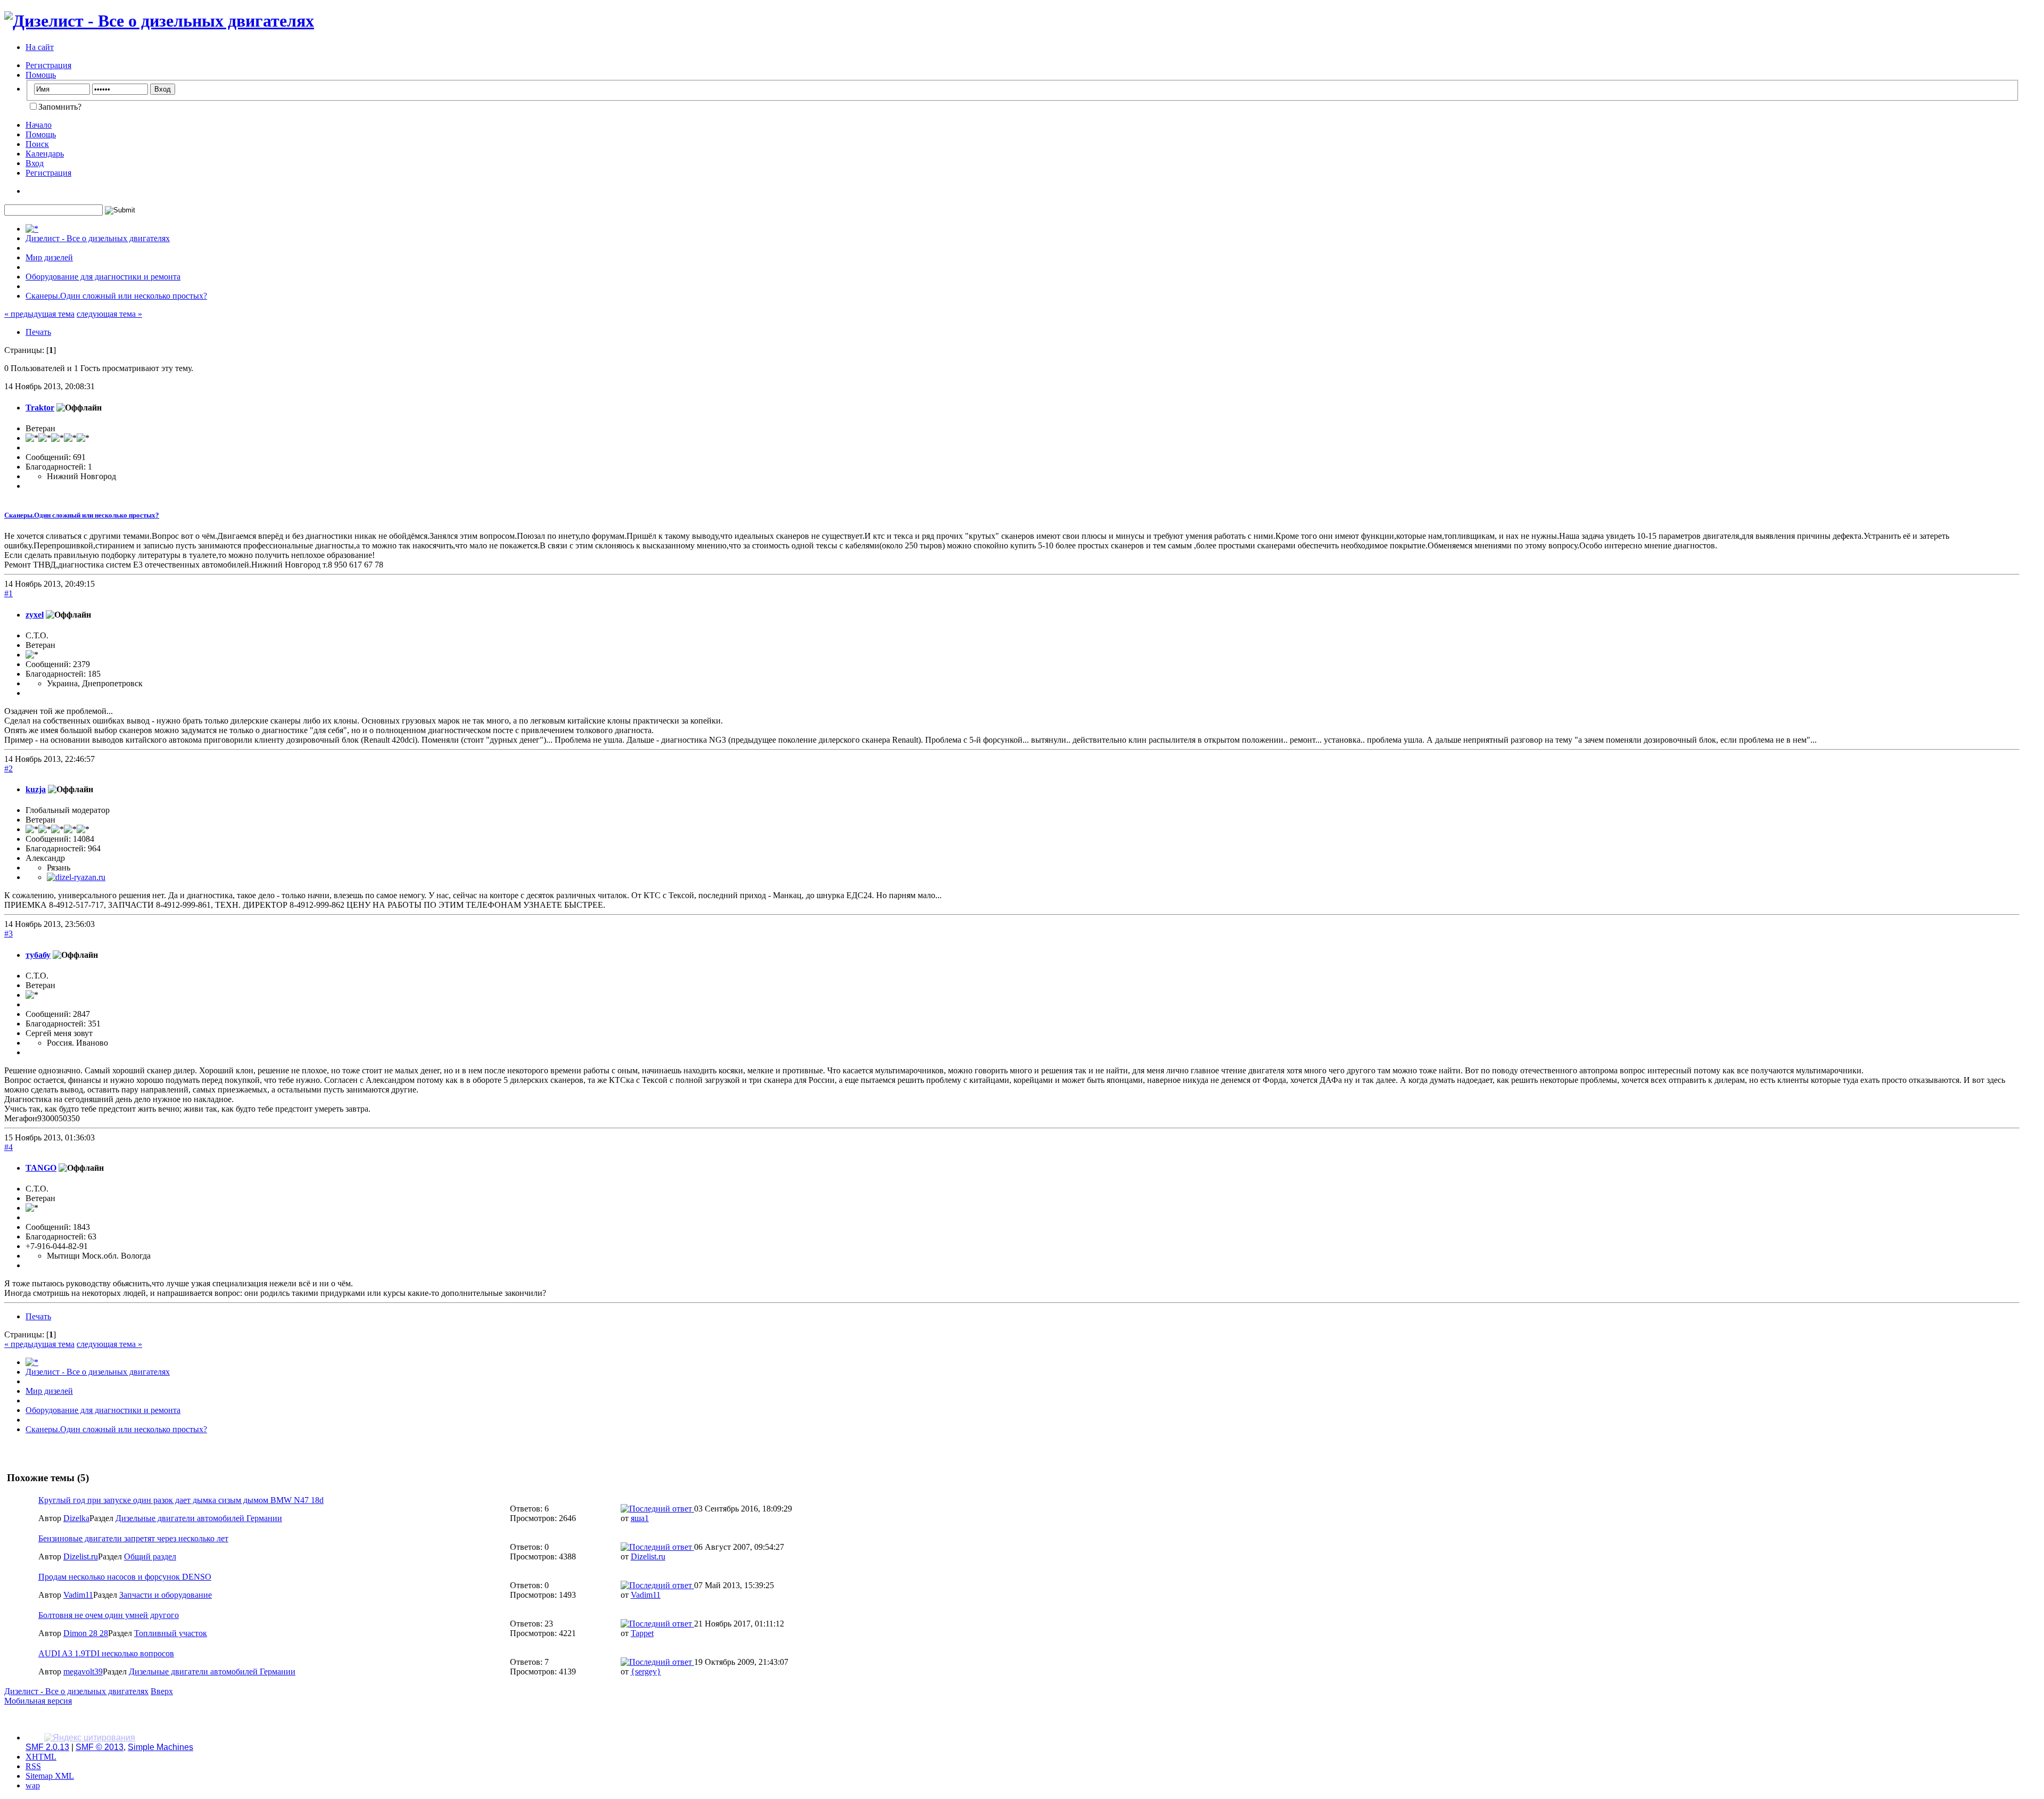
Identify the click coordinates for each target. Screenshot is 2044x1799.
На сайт (40, 47)
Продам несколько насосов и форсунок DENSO (125, 1577)
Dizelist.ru (81, 1556)
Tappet (642, 1633)
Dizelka (76, 1518)
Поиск (37, 144)
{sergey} (646, 1671)
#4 (9, 1147)
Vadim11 (78, 1595)
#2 (9, 769)
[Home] (32, 229)
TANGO (41, 1168)
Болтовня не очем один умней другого (109, 1615)
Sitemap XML (50, 1776)
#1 (9, 593)
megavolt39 (83, 1671)
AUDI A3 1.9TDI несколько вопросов (106, 1653)
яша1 (640, 1518)
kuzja (36, 789)
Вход (35, 163)
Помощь (41, 75)
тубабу (38, 955)
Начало (39, 125)
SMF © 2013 (100, 1747)
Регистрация (48, 65)
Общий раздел (150, 1556)
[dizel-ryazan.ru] (76, 877)
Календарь (45, 154)
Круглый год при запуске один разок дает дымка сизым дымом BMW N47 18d (181, 1500)
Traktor (40, 408)
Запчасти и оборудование (166, 1595)
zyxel (35, 615)
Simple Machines (160, 1747)
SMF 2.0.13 (47, 1747)
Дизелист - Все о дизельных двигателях (76, 1691)
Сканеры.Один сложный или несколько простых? (82, 515)
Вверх (162, 1691)
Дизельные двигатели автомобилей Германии (199, 1518)
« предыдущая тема (39, 314)
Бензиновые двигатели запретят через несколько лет (133, 1538)
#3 (9, 934)
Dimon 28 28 (86, 1633)
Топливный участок (171, 1633)
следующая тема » (109, 314)
